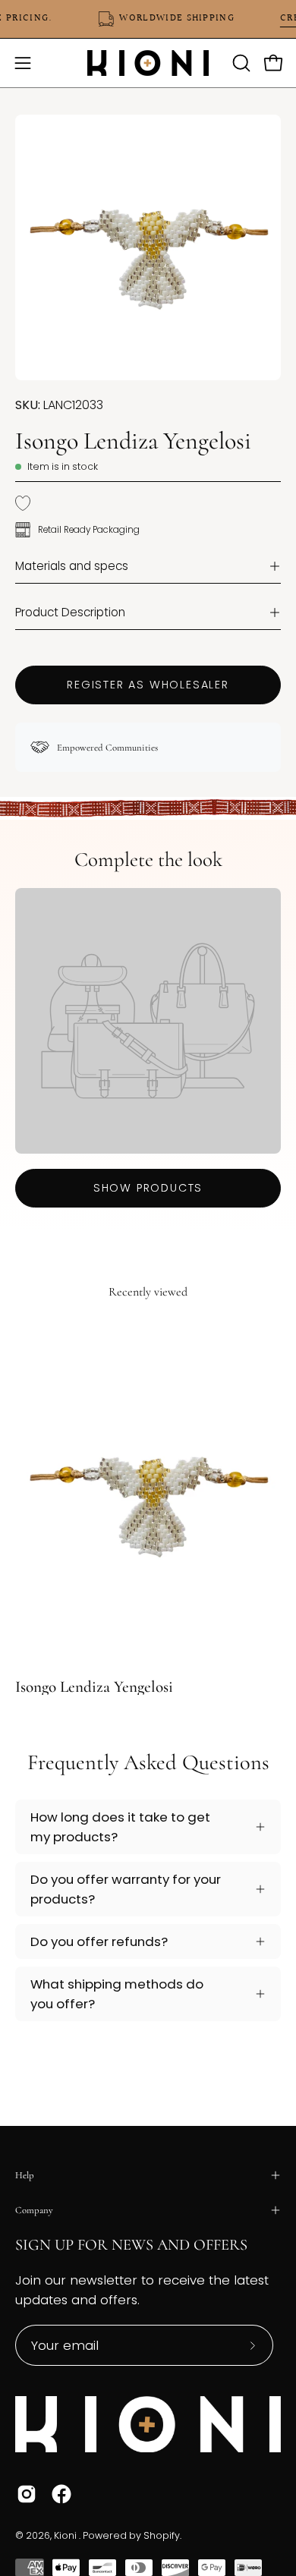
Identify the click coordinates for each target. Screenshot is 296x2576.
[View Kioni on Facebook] (61, 2494)
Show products (148, 1188)
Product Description (70, 612)
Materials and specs (72, 566)
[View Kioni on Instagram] (27, 2494)
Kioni (66, 2535)
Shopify (162, 2535)
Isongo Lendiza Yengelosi (94, 1687)
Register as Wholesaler (148, 685)
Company (34, 2210)
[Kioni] (148, 63)
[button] (240, 63)
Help (25, 2175)
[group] (148, 1508)
